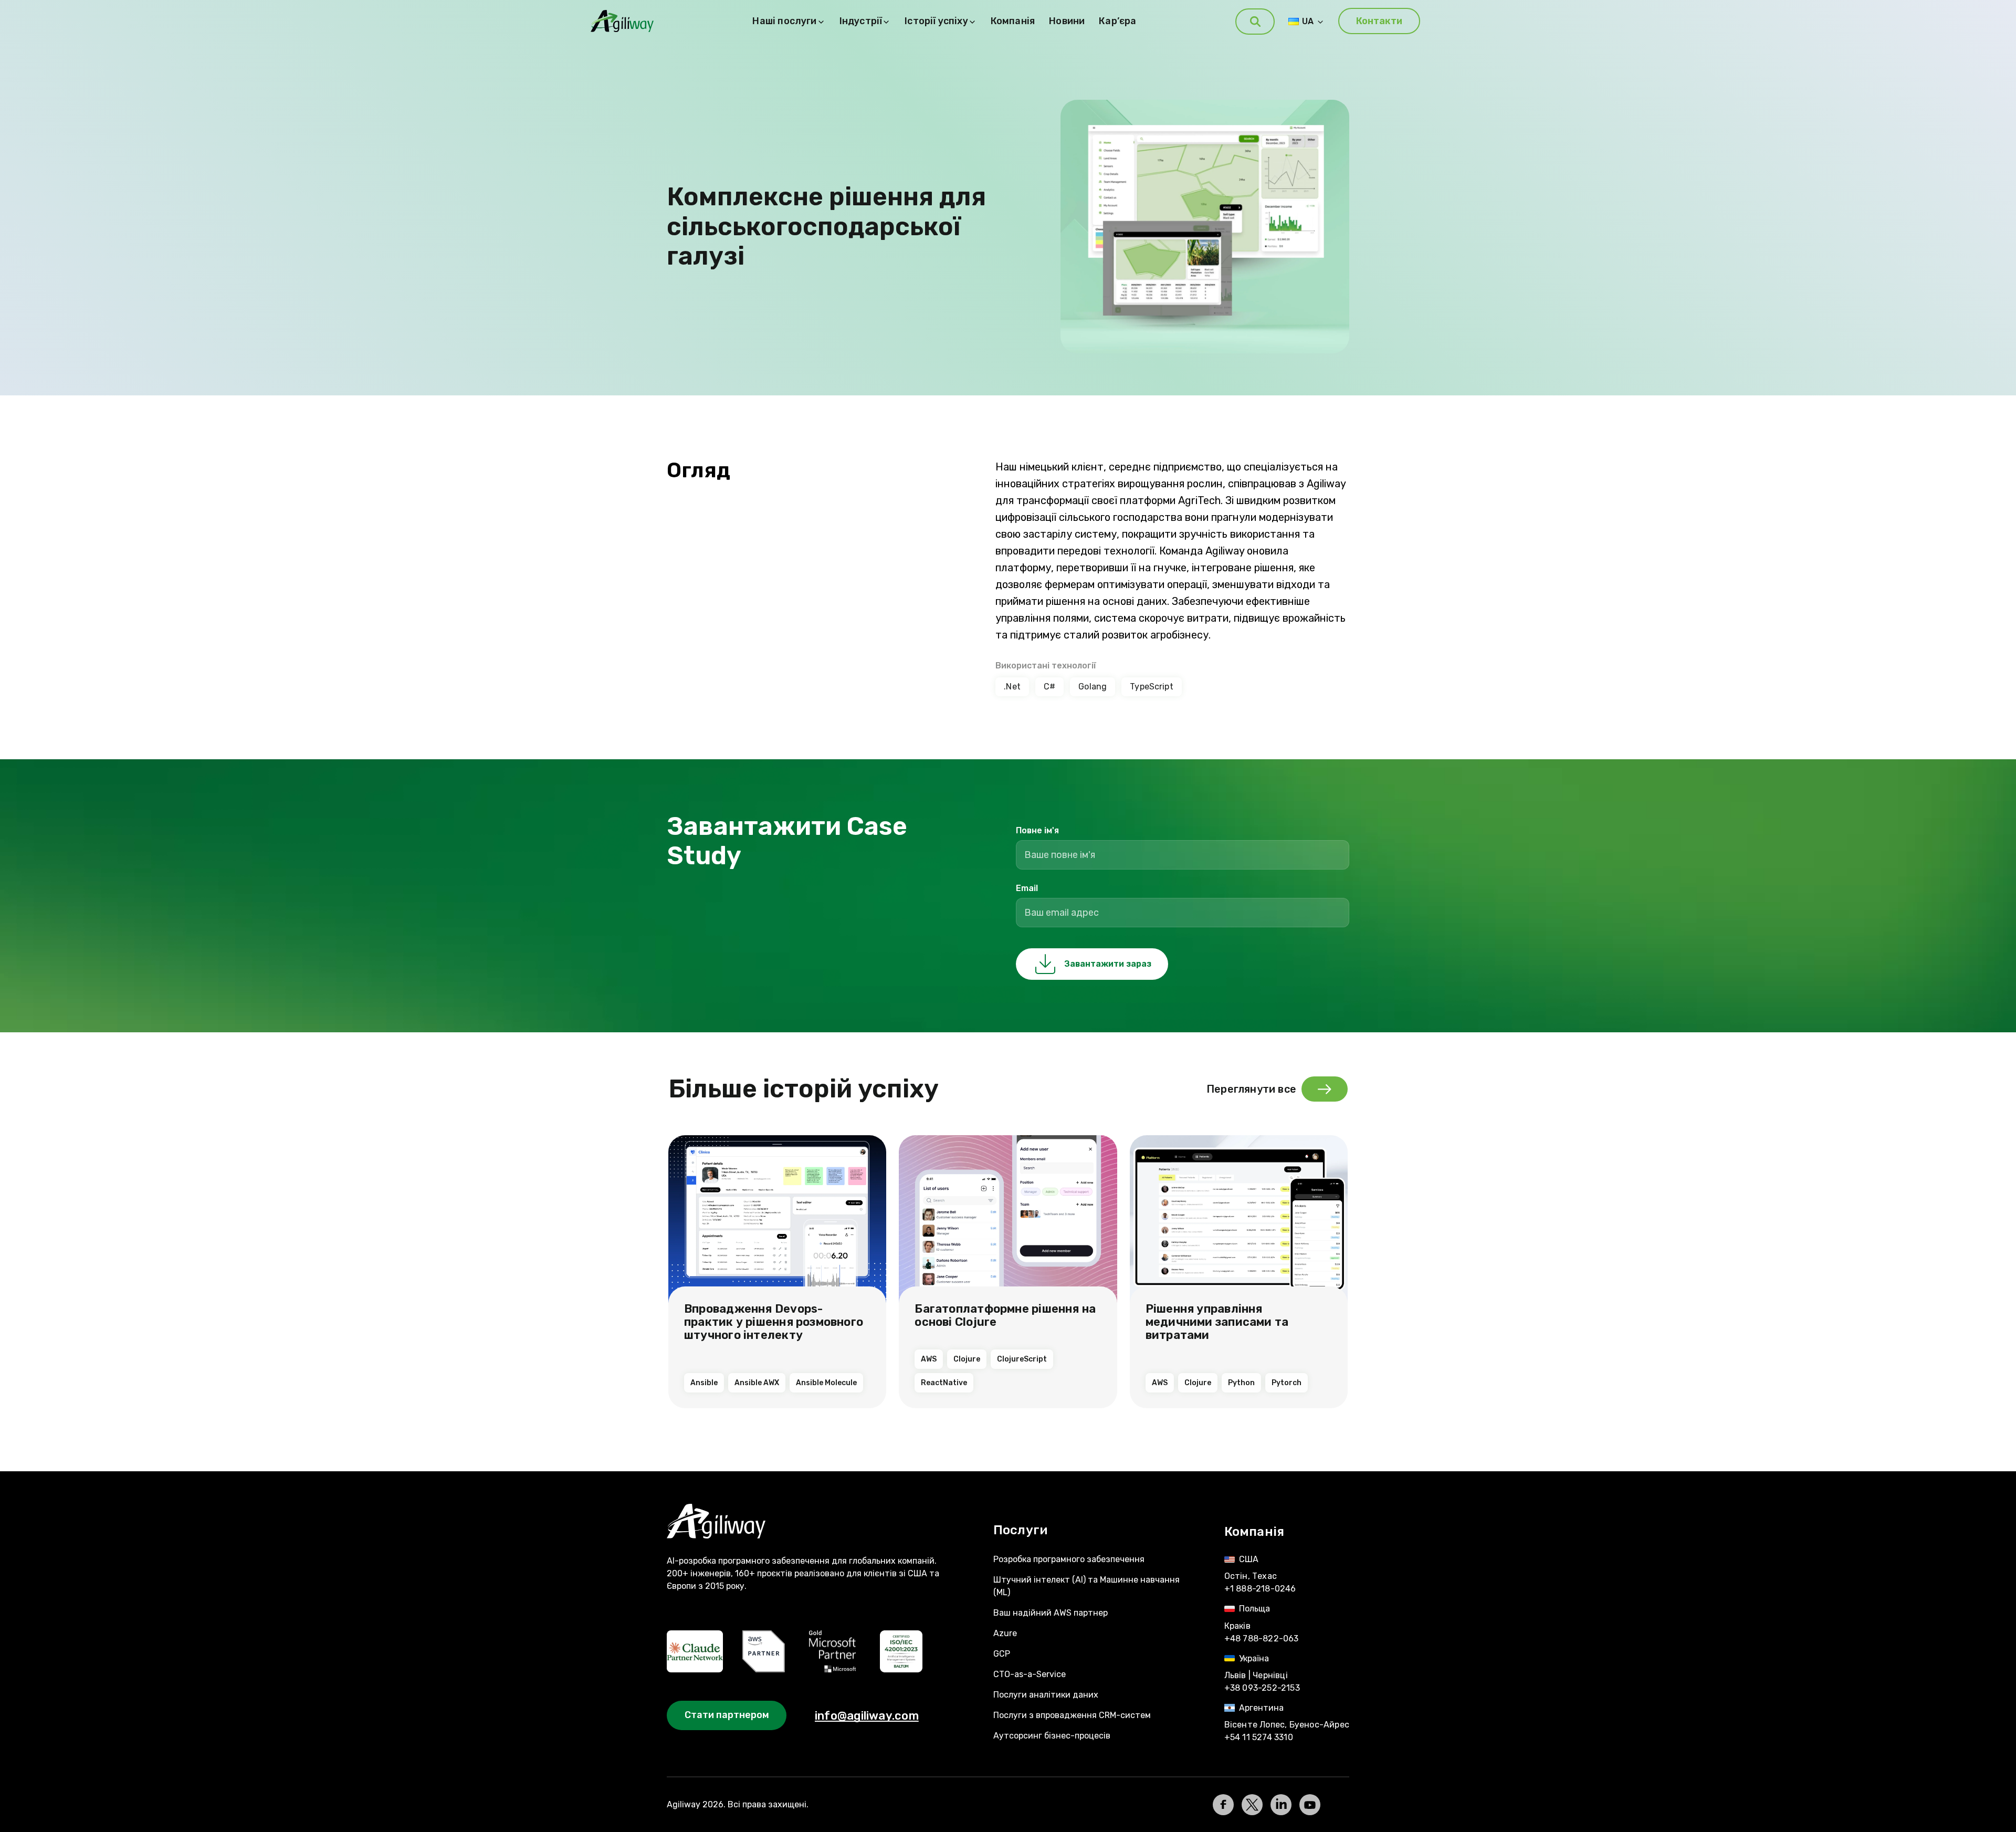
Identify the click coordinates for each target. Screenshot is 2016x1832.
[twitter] (1252, 1805)
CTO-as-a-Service (1030, 1674)
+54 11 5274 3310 (1259, 1737)
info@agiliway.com (867, 1716)
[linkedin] (1281, 1805)
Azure (1005, 1633)
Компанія (1013, 21)
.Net (1012, 687)
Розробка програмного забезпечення (1069, 1559)
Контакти (1379, 21)
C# (1049, 687)
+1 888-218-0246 (1260, 1589)
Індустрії (861, 21)
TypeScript (1152, 687)
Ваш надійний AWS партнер (1051, 1613)
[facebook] (1223, 1805)
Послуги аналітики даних (1046, 1695)
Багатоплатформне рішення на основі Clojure (1005, 1315)
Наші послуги (784, 21)
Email (1027, 888)
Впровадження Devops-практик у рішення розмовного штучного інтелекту (774, 1322)
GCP (1002, 1654)
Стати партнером (727, 1715)
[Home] (810, 1521)
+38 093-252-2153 (1262, 1688)
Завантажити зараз (1108, 964)
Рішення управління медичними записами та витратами (1217, 1322)
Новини (1067, 21)
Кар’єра (1117, 21)
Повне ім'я (1037, 830)
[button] (1255, 22)
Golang (1093, 687)
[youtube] (1310, 1805)
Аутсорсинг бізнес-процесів (1052, 1736)
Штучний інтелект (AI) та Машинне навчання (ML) (1086, 1586)
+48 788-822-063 (1262, 1639)
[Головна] (622, 21)
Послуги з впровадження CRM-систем (1072, 1715)
